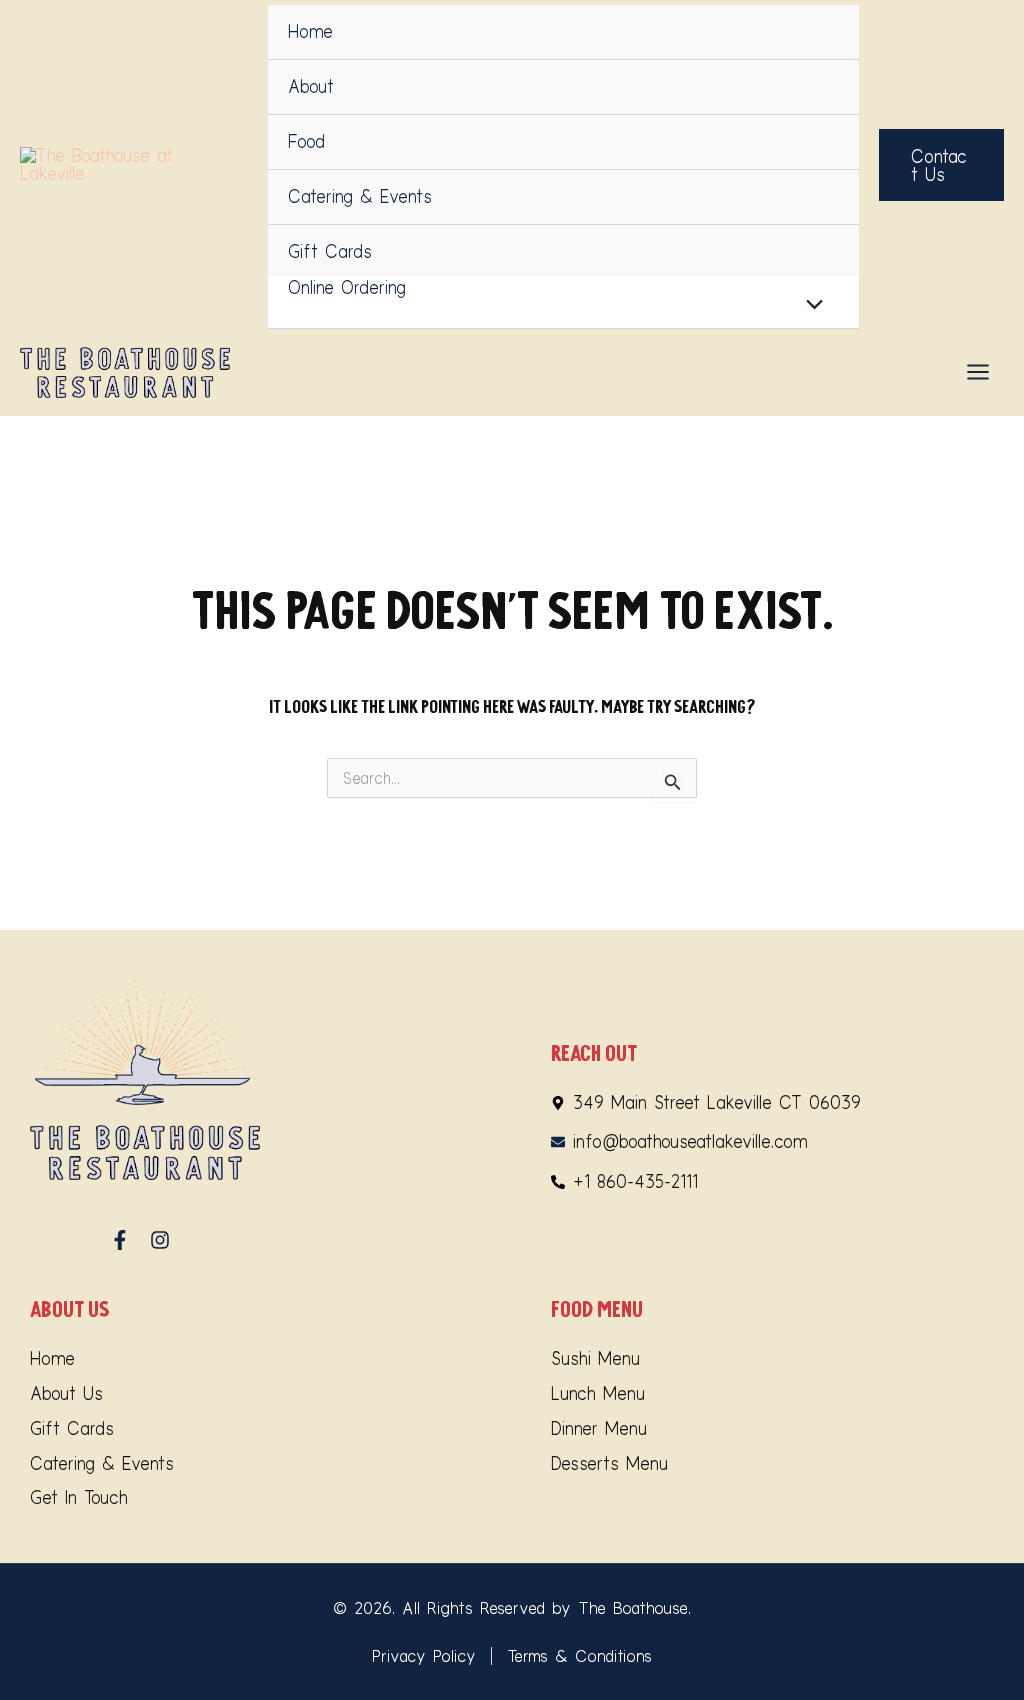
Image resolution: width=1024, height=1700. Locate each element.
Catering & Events (360, 196)
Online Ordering (347, 287)
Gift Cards (330, 251)
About (311, 86)
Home (310, 31)
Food (306, 141)
